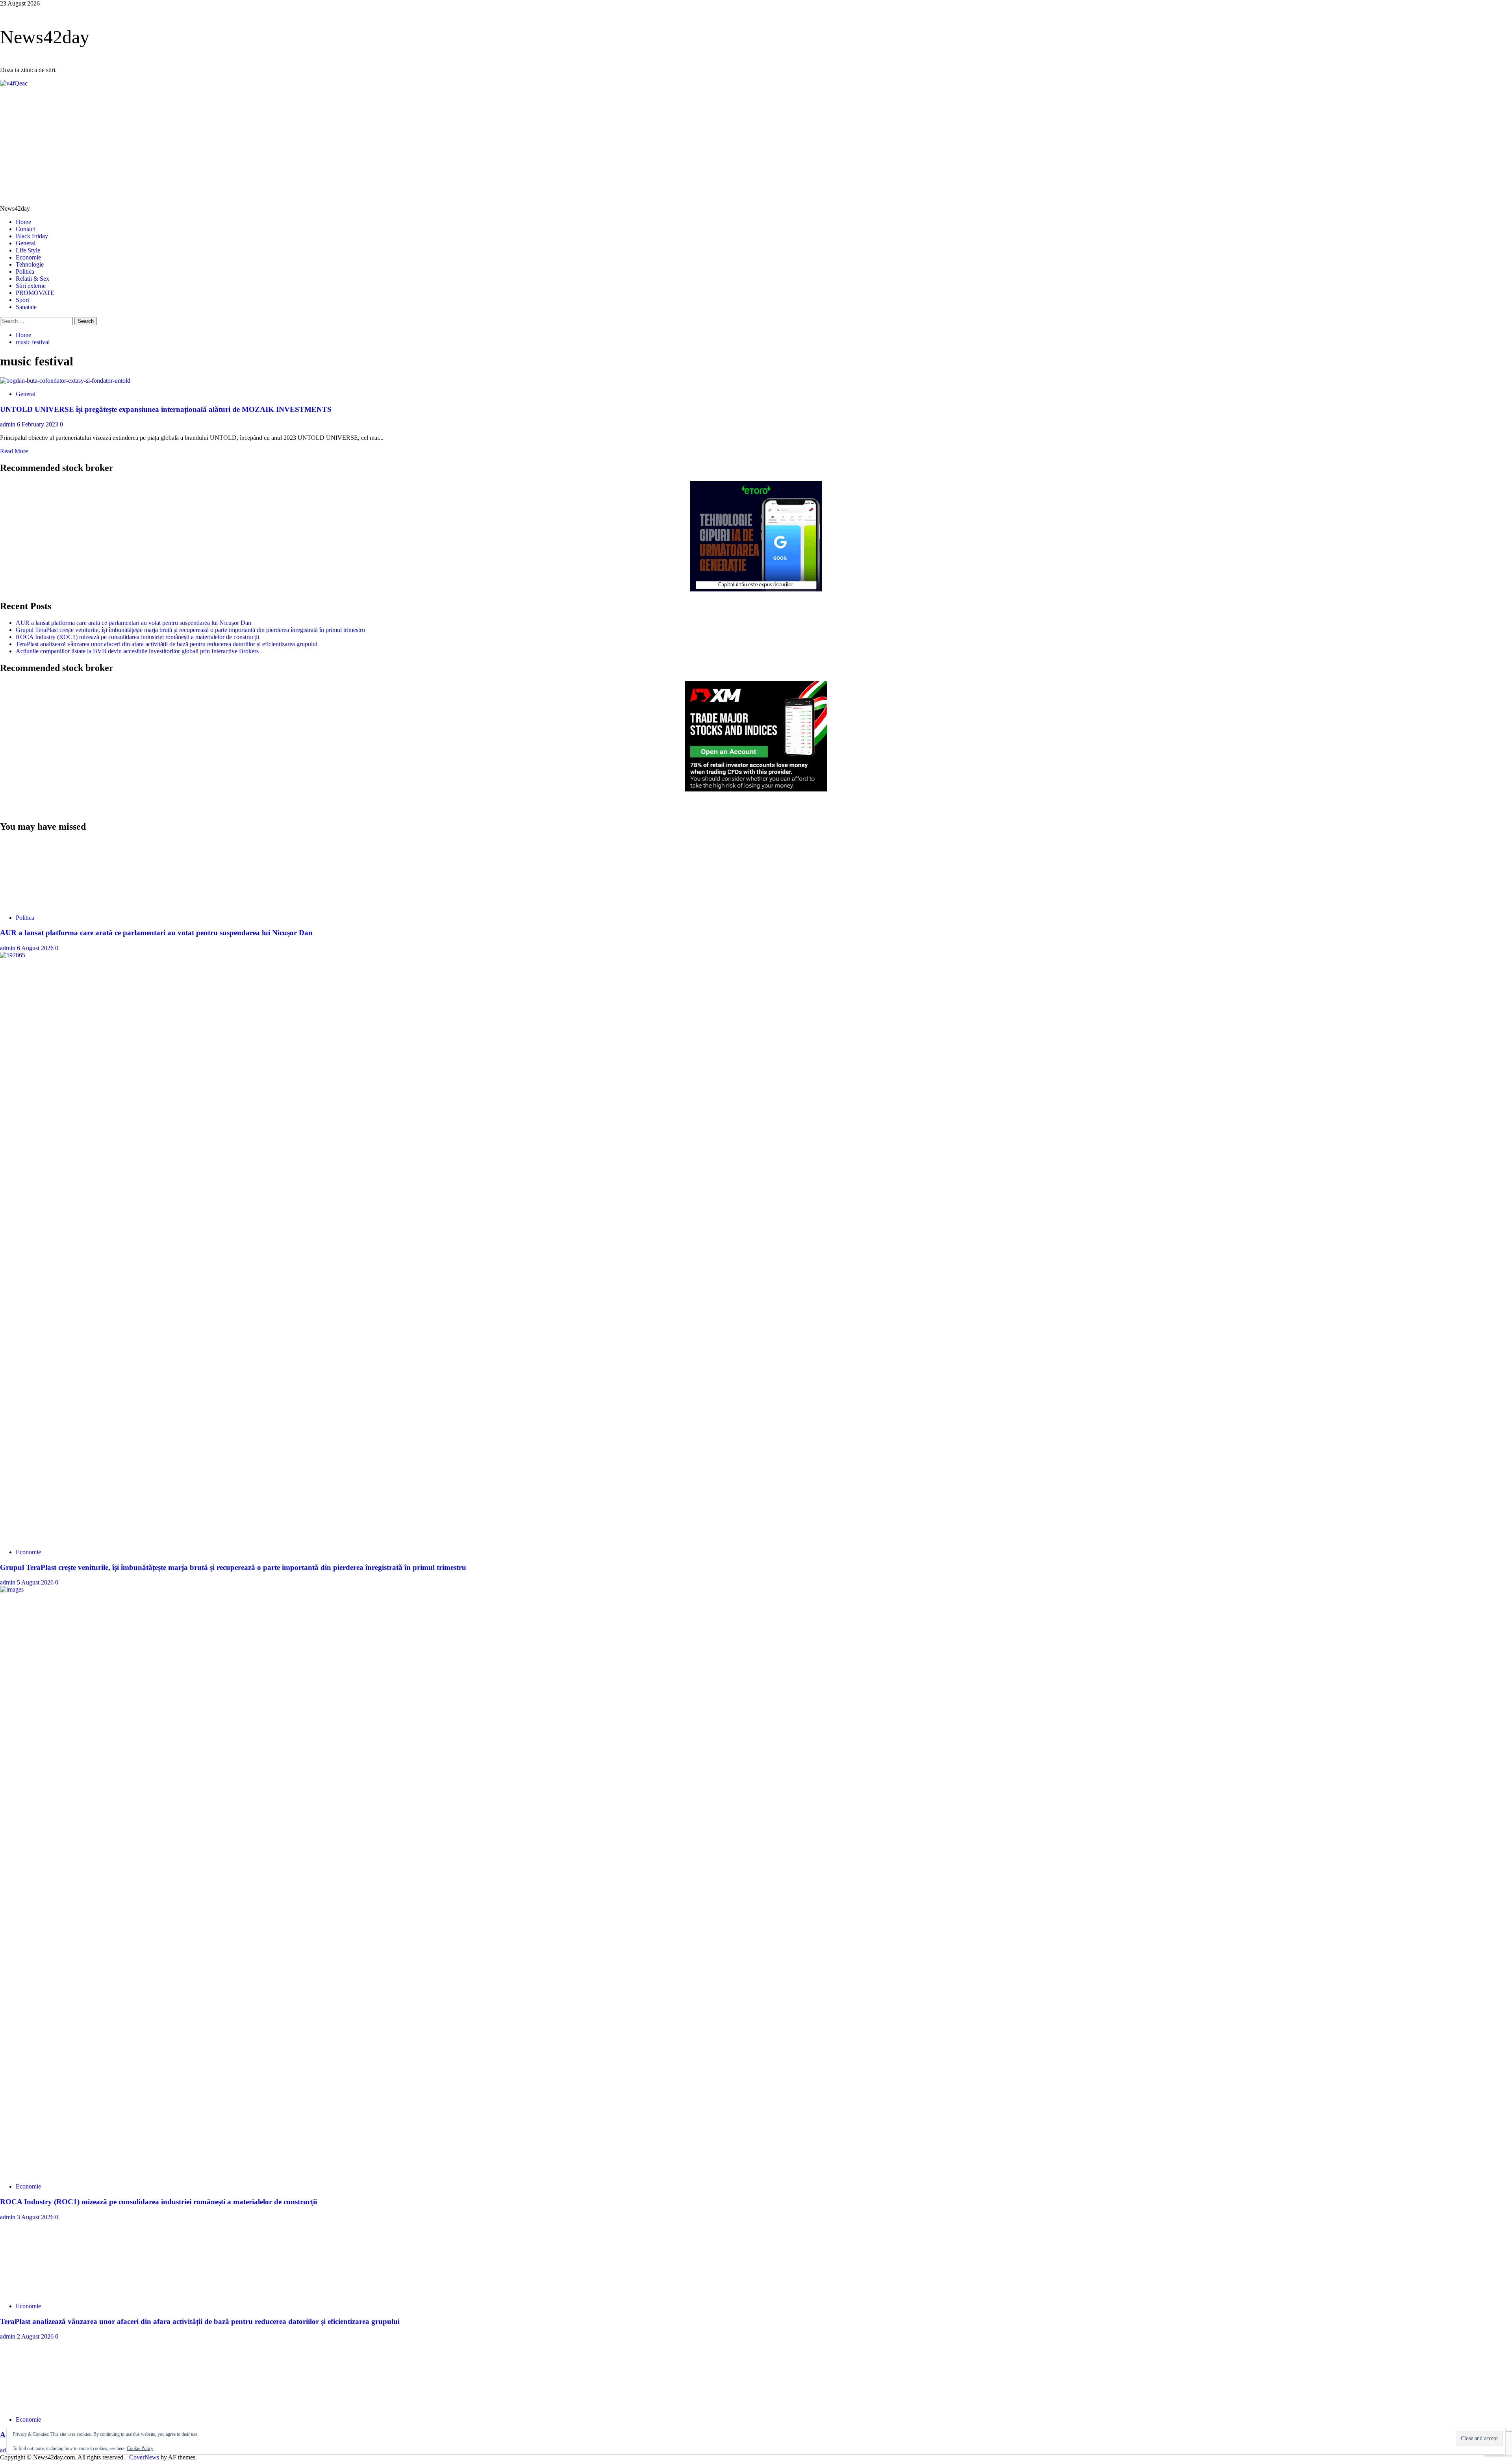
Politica (25, 271)
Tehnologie (30, 264)
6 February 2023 (38, 424)
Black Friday (32, 236)
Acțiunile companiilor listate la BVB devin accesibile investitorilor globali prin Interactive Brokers (137, 651)
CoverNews (144, 2457)
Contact (25, 229)
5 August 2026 (36, 1582)
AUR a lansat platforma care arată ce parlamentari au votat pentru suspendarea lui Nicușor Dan (133, 623)
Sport (22, 300)
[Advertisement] (756, 146)
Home (23, 222)
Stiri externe (31, 286)
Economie (28, 257)
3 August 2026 (36, 2217)
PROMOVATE (35, 293)
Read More (14, 451)
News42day (45, 37)
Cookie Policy (140, 2448)
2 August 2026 (36, 2336)
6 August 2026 (36, 948)
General (26, 243)
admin (8, 424)
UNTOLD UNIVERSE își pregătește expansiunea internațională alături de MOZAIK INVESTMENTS (166, 409)
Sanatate (26, 307)
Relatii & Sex (32, 279)
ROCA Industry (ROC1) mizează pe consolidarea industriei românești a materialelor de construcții (137, 637)
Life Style (28, 250)
